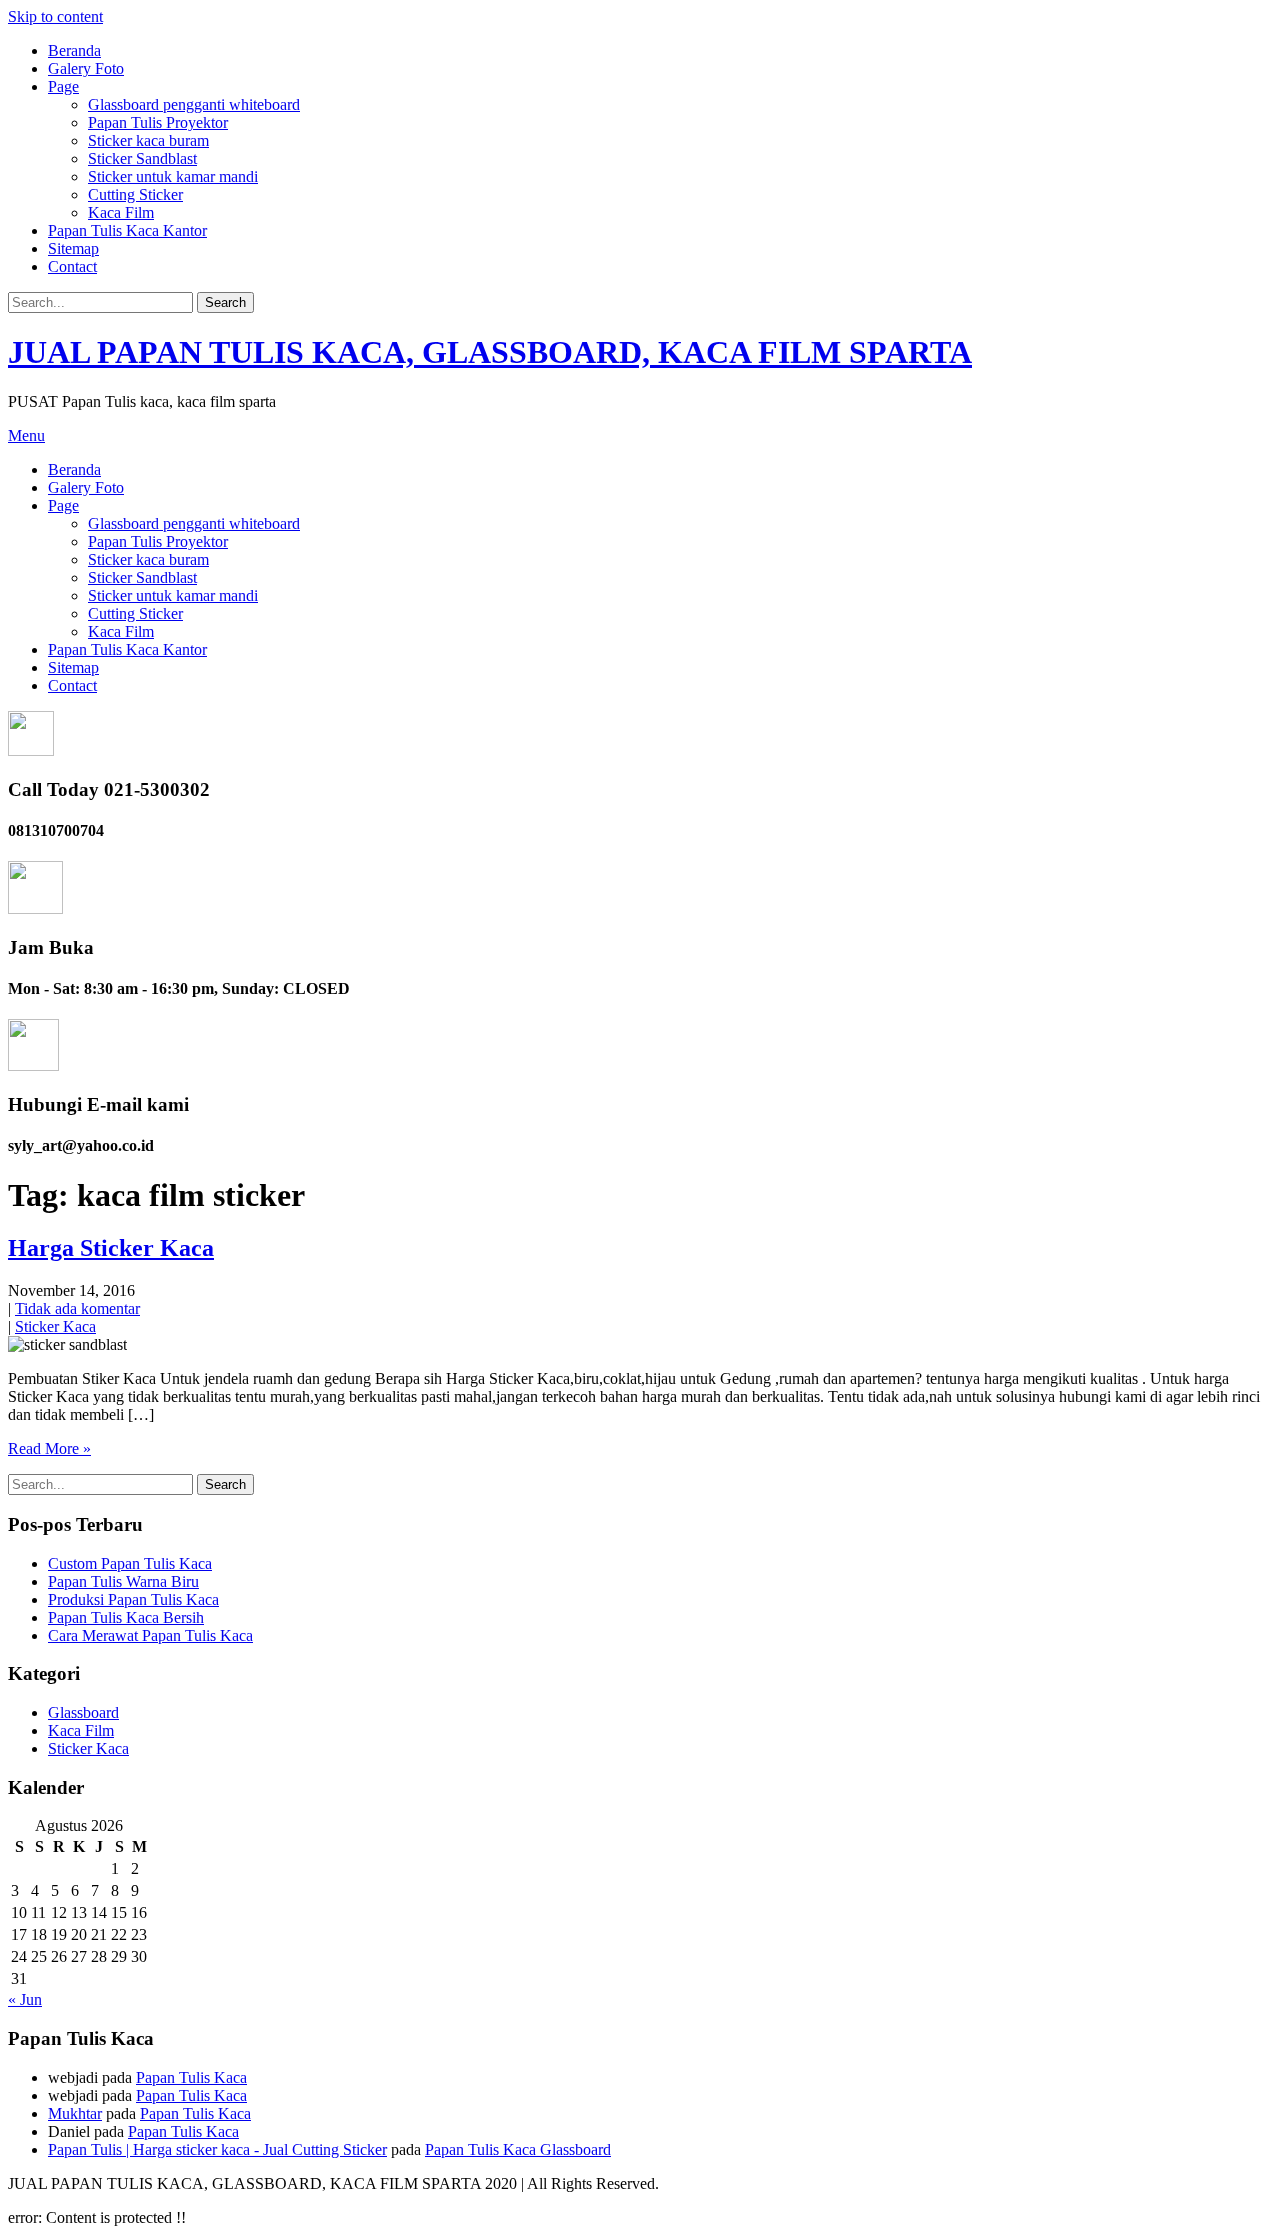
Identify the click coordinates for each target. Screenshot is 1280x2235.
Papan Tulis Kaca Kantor (127, 230)
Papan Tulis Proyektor (158, 122)
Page (63, 86)
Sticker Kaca (55, 1326)
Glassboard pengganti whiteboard (194, 104)
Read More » (49, 1448)
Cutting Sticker (135, 194)
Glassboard (83, 1712)
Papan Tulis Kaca (191, 2077)
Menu (26, 435)
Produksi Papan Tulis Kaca (133, 1599)
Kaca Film (121, 212)
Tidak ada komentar (77, 1308)
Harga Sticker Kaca (111, 1248)
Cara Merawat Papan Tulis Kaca (150, 1635)
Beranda (74, 50)
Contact (72, 266)
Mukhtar (75, 2113)
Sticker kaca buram (148, 140)
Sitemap (73, 248)
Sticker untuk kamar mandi (173, 176)
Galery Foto (86, 68)
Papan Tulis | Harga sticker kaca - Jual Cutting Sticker (217, 2149)
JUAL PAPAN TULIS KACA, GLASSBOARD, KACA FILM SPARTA (490, 352)
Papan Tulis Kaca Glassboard (518, 2149)
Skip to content (55, 16)
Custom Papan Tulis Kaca (130, 1563)
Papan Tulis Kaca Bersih (126, 1617)
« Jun (25, 1999)
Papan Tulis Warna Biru (123, 1581)
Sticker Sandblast (142, 158)
